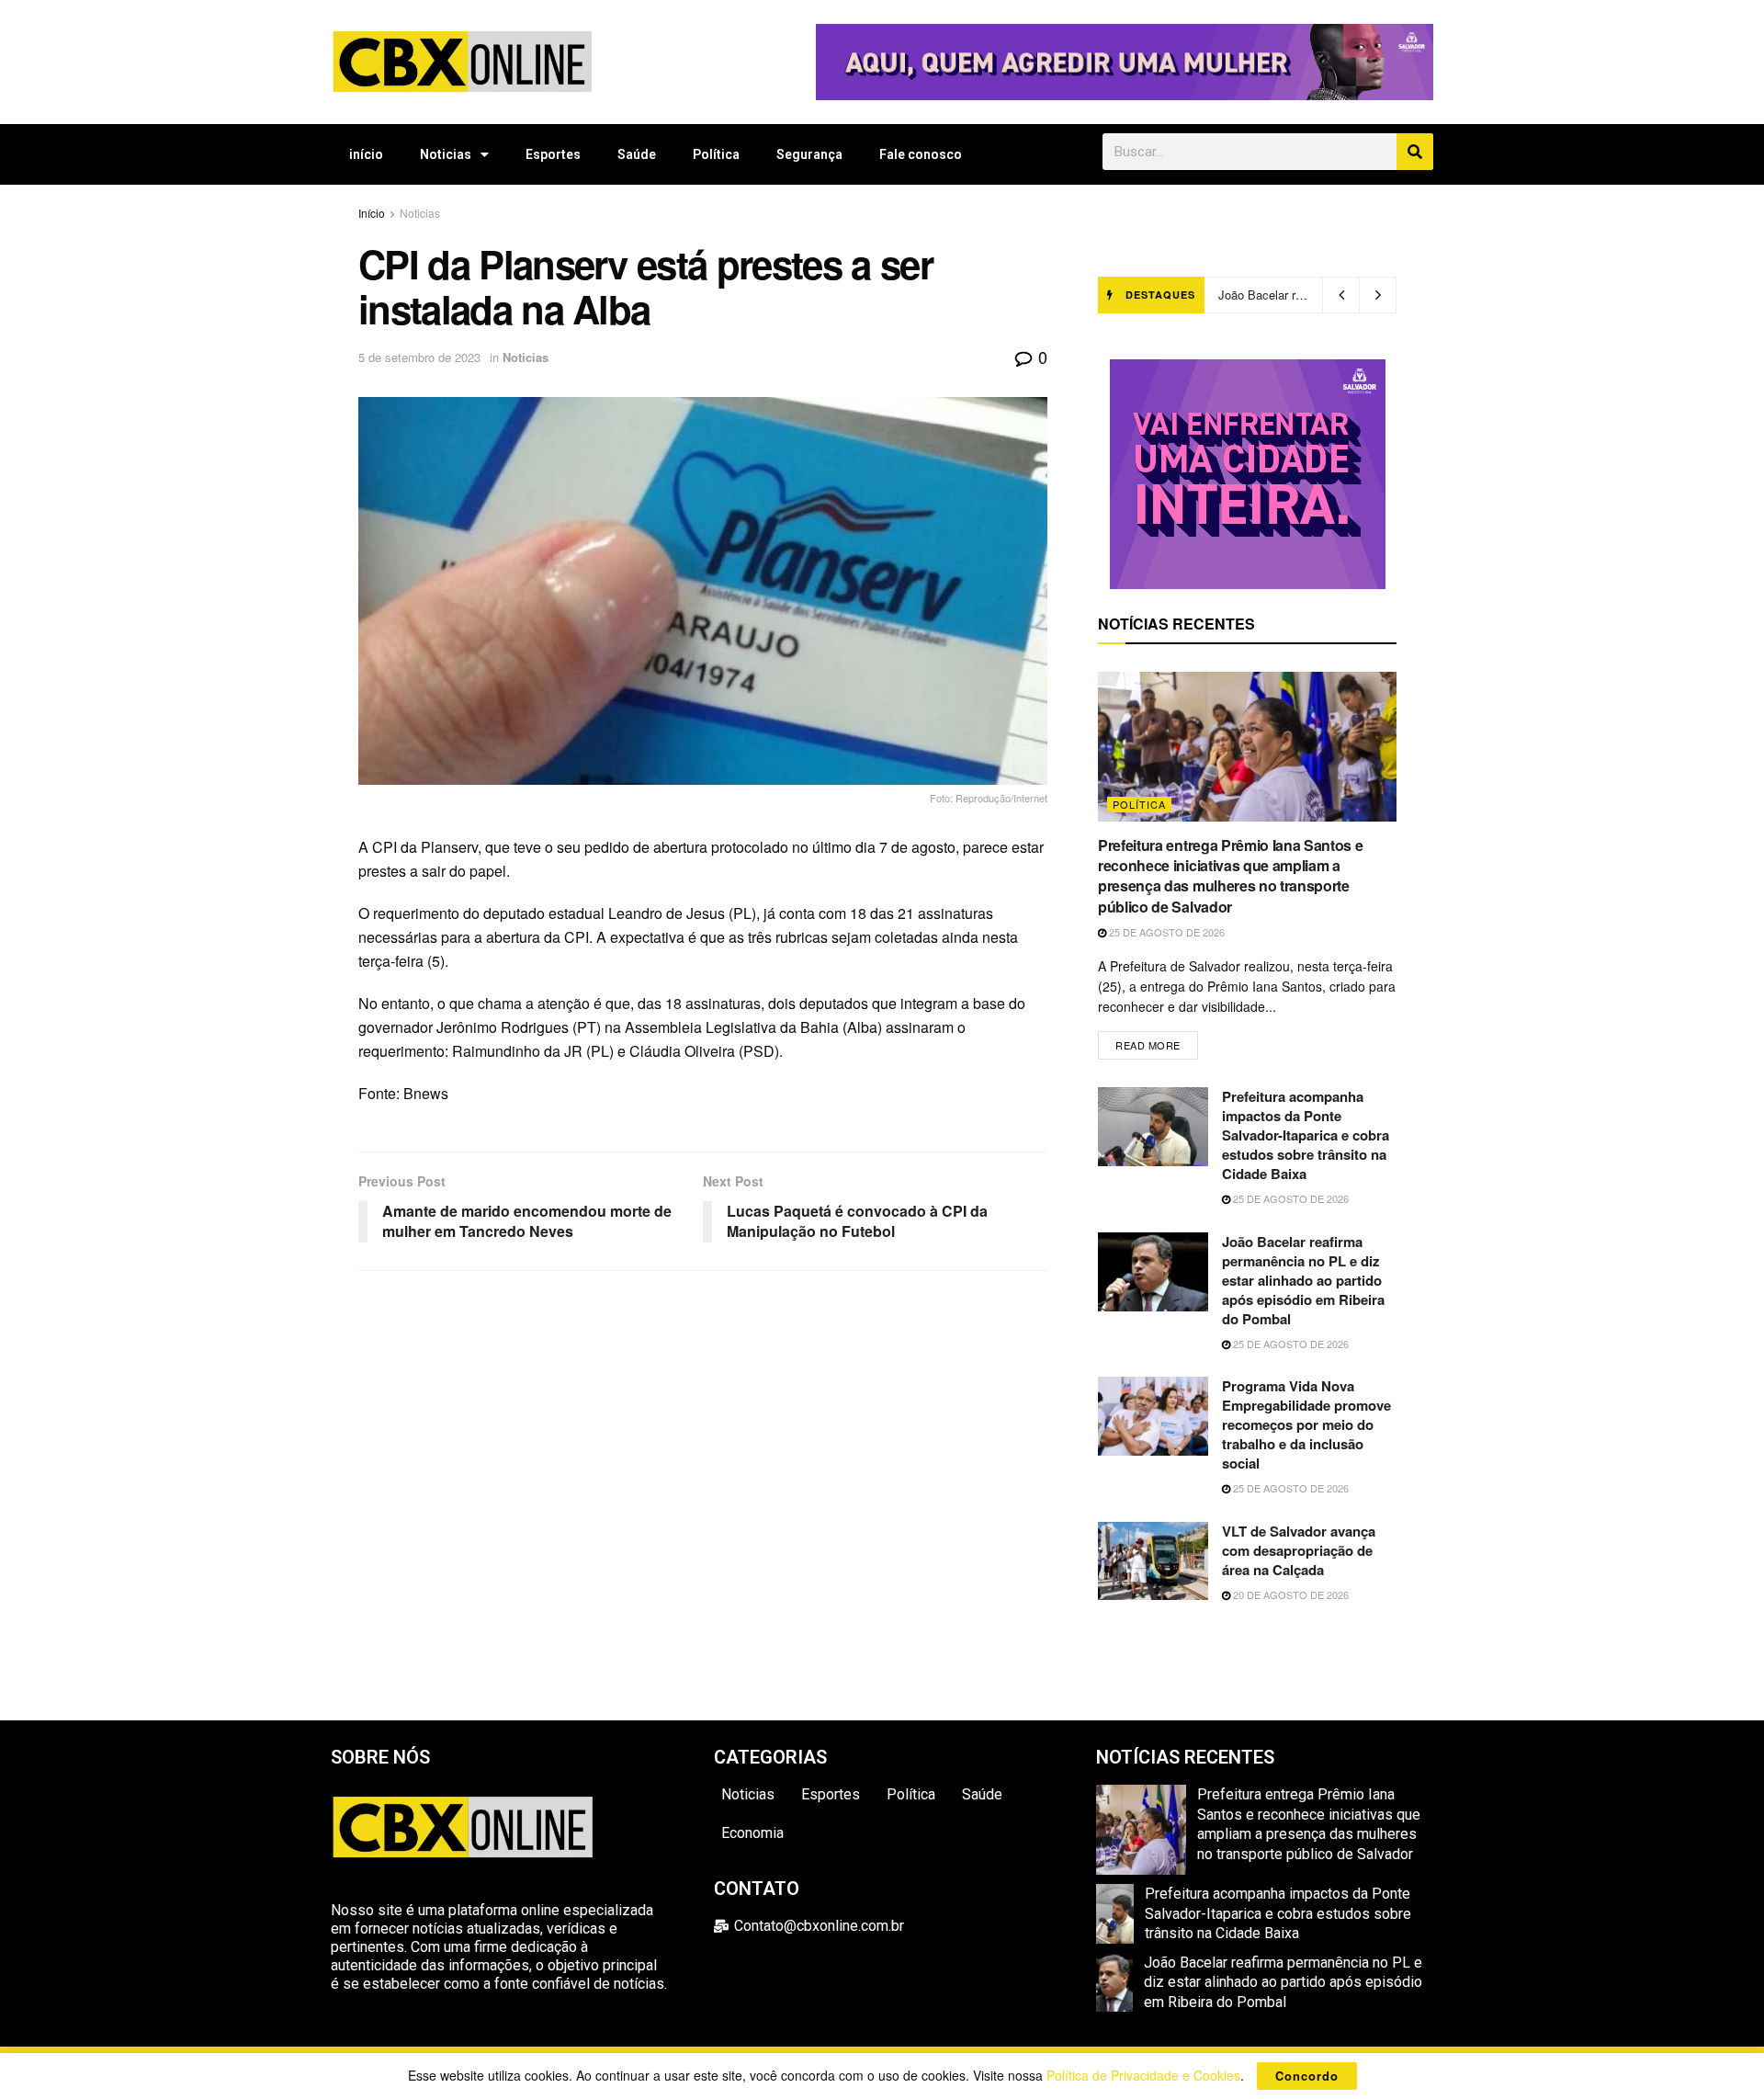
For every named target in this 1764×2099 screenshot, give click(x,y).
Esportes (553, 154)
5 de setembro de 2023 (419, 357)
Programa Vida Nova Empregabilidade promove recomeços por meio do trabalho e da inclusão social (1306, 1424)
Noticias (446, 154)
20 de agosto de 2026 (1289, 1594)
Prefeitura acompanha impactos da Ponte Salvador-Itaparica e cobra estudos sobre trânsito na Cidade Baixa (1306, 1135)
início (366, 154)
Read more (1157, 1042)
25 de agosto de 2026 (1165, 932)
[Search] (1415, 152)
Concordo (1307, 2076)
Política (716, 154)
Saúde (637, 154)
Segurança (809, 154)
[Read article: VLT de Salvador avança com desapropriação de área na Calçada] (1153, 1561)
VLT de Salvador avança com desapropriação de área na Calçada (1299, 1550)
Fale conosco (921, 154)
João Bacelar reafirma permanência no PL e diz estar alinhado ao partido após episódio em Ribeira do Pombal (1303, 1280)
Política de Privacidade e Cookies (1143, 2075)
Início (372, 213)
